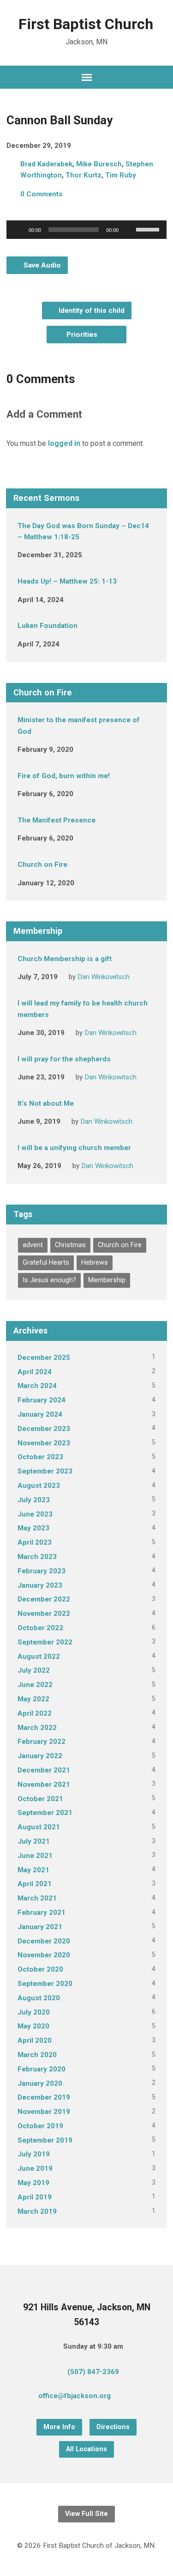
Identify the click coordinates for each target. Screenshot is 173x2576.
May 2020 (33, 2026)
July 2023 (34, 1500)
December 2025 (44, 1358)
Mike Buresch (99, 164)
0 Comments (42, 194)
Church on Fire (42, 865)
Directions (113, 2427)
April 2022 (35, 1713)
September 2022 (45, 1642)
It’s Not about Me (46, 1103)
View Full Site (86, 2514)
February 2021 (42, 1912)
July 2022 (34, 1670)
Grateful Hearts (46, 1263)
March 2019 (37, 2211)
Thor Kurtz (84, 175)
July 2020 (34, 2012)
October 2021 (40, 1799)
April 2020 (35, 2040)
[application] (86, 230)
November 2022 (44, 1614)
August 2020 (39, 1998)
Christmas (70, 1245)
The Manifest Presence (57, 820)
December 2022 (44, 1599)
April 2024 (35, 1372)
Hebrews (95, 1263)
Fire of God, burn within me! (64, 776)
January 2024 (40, 1414)
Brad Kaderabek (46, 164)
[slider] (149, 229)
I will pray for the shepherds (64, 1059)
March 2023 (37, 1557)
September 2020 (45, 1984)
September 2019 (45, 2140)
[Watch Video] (97, 554)
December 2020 (44, 1941)
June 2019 (35, 2168)
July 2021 (34, 1841)
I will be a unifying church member (74, 1148)
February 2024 (42, 1400)
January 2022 (40, 1756)
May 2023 (33, 1528)
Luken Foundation (48, 626)
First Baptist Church (86, 24)
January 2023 (40, 1585)
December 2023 (44, 1429)
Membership (107, 1280)
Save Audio (41, 265)
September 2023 (45, 1471)
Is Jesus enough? (49, 1280)
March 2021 (37, 1898)
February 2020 (42, 2069)
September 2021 (45, 1813)
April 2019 (35, 2197)
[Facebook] (144, 2398)
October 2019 (40, 2126)
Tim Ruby (121, 175)
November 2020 (44, 1955)
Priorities (83, 335)
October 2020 (40, 1969)
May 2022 (33, 1699)
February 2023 (42, 1571)
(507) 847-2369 (93, 2372)
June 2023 (35, 1514)
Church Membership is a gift (65, 959)
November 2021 (44, 1784)
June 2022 (35, 1685)
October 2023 (40, 1457)
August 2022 (39, 1656)
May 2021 (33, 1870)
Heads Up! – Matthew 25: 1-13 (67, 581)
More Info (59, 2427)
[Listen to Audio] (88, 748)
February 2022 (42, 1742)
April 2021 (35, 1884)
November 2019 (44, 2112)
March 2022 (37, 1728)
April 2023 (35, 1542)
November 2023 (44, 1443)
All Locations (86, 2449)
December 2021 (44, 1770)
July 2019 (34, 2154)
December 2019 (44, 2097)
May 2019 (33, 2183)
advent (33, 1245)
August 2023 (39, 1486)
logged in (64, 443)
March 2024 (37, 1386)
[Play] (18, 230)
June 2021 (35, 1856)
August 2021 (39, 1827)
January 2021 (40, 1927)
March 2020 (37, 2055)
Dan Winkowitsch (104, 977)
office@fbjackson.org (75, 2396)
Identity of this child (91, 311)
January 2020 (40, 2083)
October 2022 (40, 1628)
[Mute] (129, 230)
